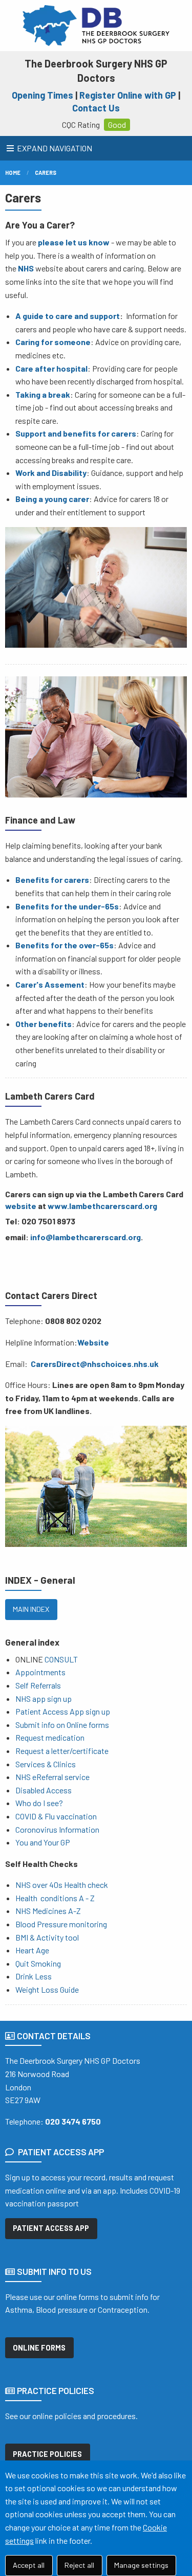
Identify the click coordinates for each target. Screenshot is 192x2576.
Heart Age (32, 1950)
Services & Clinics (46, 1764)
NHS (26, 268)
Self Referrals (38, 1685)
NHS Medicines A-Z (48, 1911)
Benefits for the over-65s (65, 945)
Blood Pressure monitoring (61, 1924)
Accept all (29, 2565)
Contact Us (96, 108)
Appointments (40, 1672)
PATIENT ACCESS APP (51, 2228)
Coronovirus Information (57, 1829)
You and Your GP (43, 1842)
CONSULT (61, 1659)
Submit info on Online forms (62, 1725)
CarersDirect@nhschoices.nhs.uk (95, 1364)
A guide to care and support (68, 316)
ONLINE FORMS (39, 2348)
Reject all (79, 2565)
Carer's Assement (50, 984)
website (21, 1206)
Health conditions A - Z (55, 1898)
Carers (46, 173)
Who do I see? (39, 1803)
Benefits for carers (52, 880)
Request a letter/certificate (62, 1751)
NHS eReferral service (52, 1777)
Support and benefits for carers (76, 433)
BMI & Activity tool (47, 1937)
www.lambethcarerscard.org (102, 1206)
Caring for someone (53, 342)
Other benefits (44, 1024)
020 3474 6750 (73, 2121)
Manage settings (141, 2565)
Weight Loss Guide (47, 1989)
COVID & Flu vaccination (56, 1816)
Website (93, 1342)
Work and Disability (51, 473)
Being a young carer (52, 499)
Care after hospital (51, 368)
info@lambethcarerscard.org (86, 1237)
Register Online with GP (128, 95)
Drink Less (34, 1976)
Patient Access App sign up (63, 1711)
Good (117, 124)
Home (13, 173)
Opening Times (42, 95)
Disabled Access (44, 1790)
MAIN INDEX (31, 1609)
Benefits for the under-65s (67, 906)
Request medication (50, 1737)
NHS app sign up (44, 1699)
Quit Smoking (38, 1963)
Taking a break (43, 394)
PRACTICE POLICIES (47, 2454)
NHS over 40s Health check (62, 1885)
